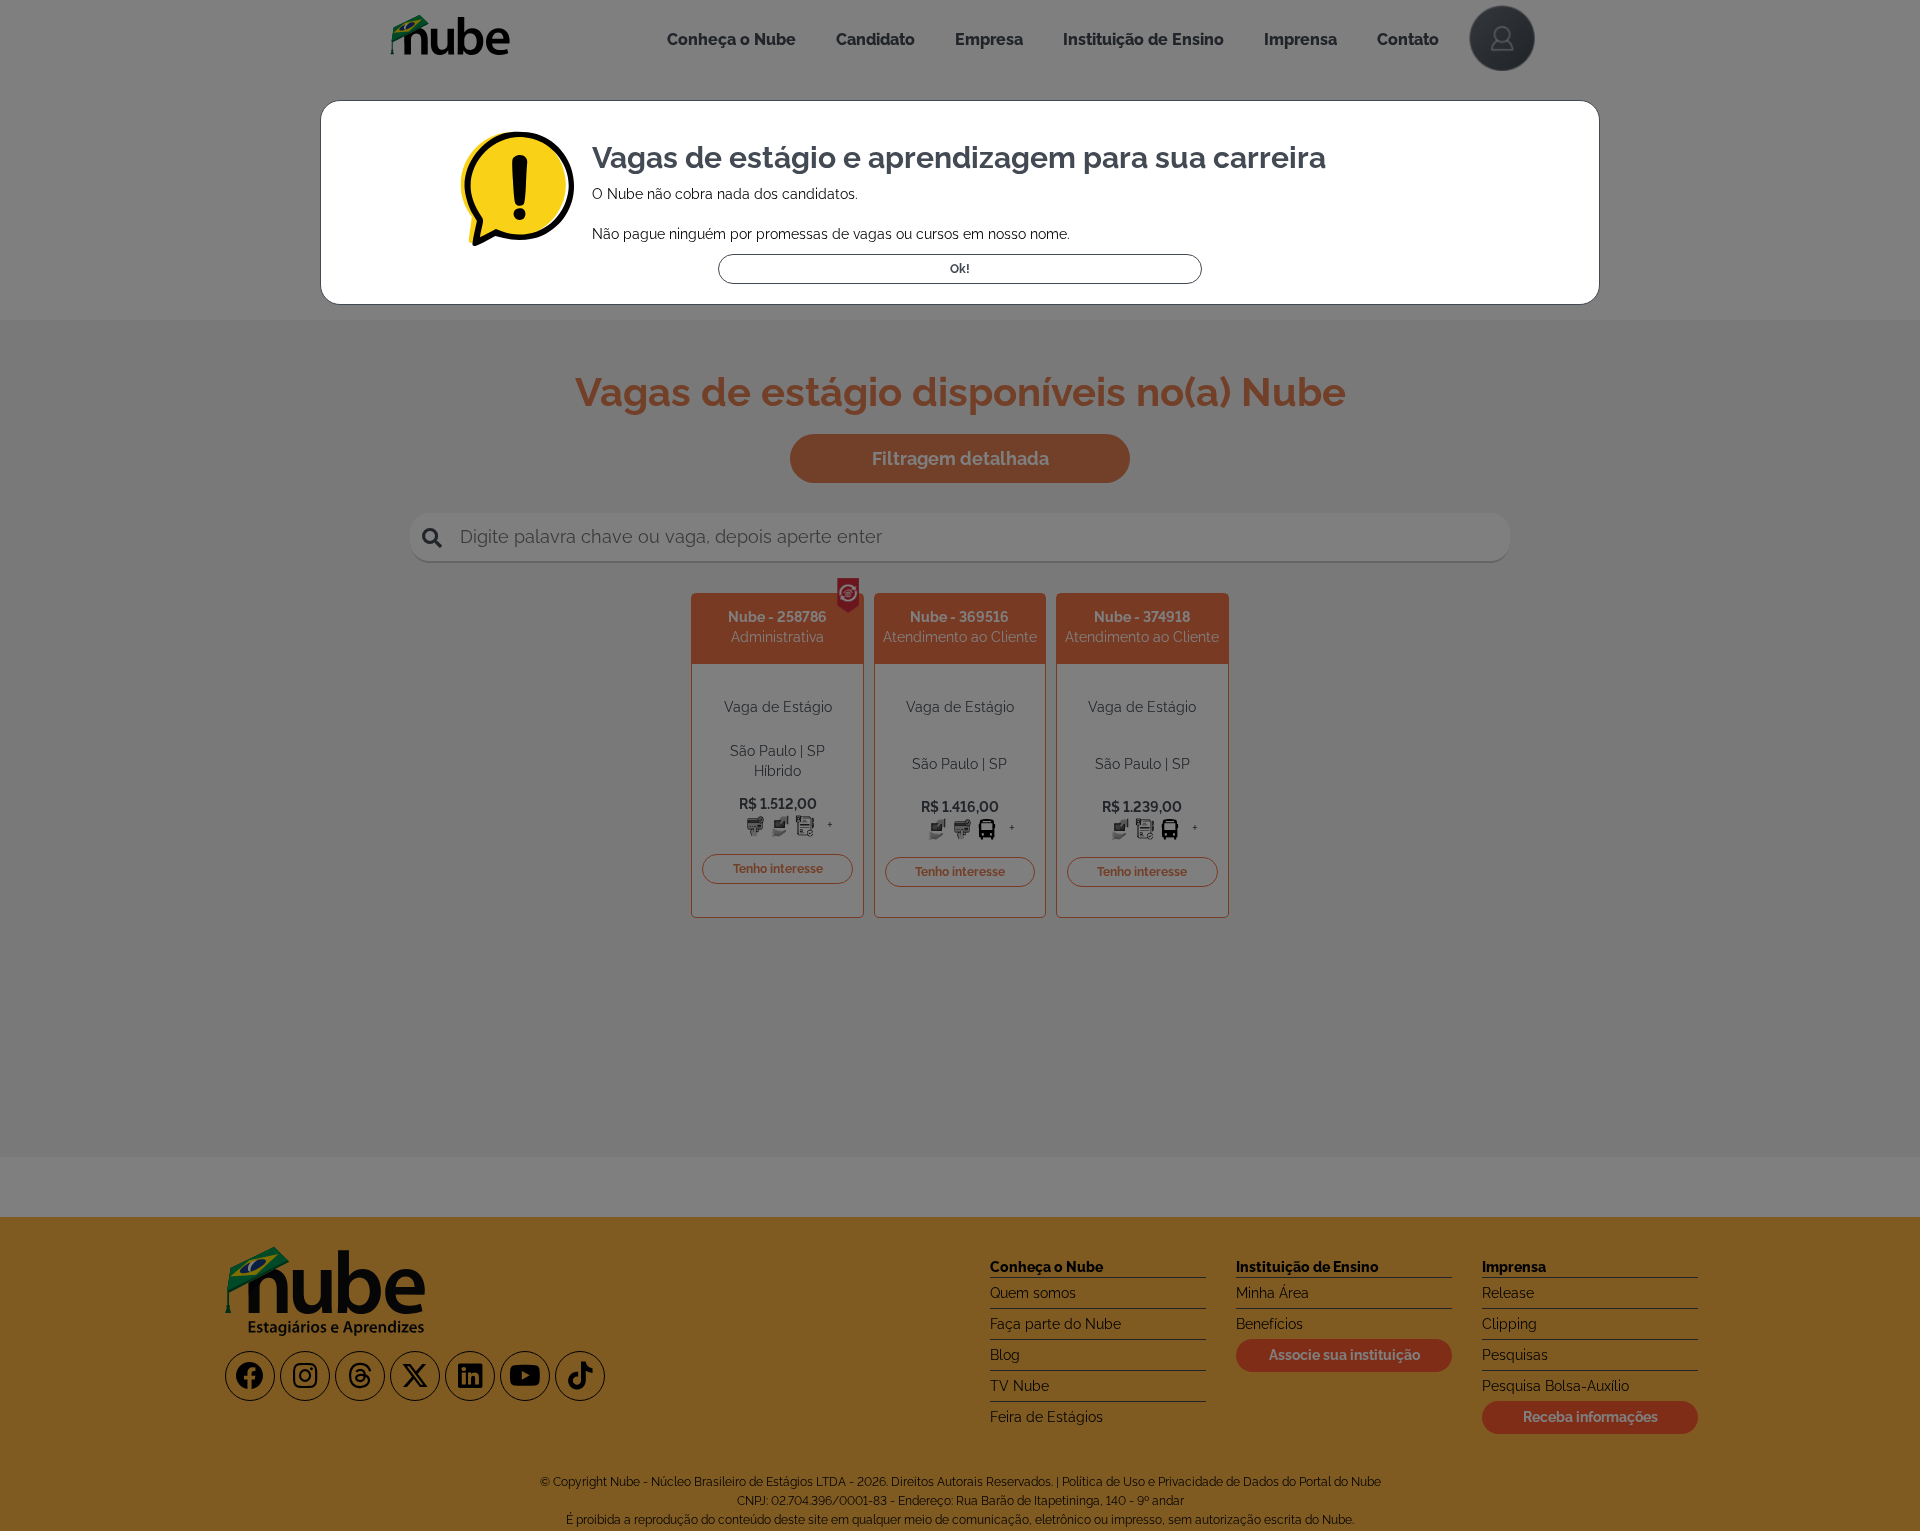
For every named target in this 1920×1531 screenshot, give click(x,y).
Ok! (960, 269)
